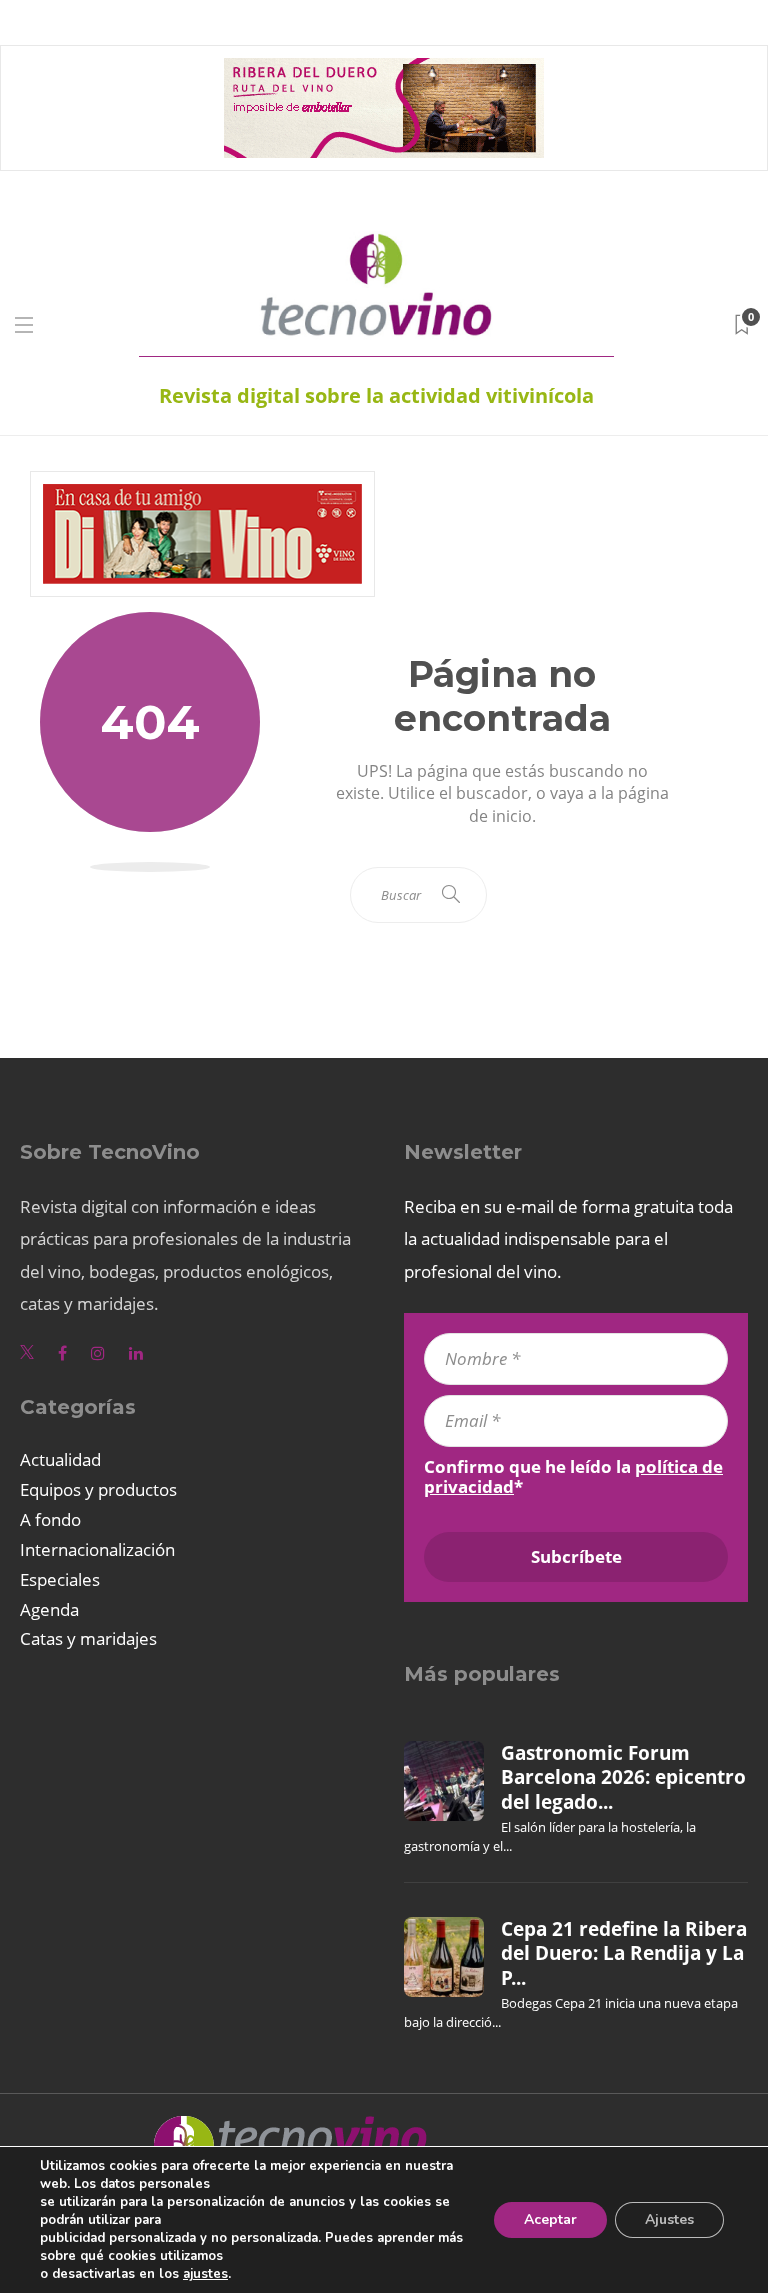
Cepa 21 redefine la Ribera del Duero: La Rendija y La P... (624, 1953)
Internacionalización (97, 1549)
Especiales (60, 1579)
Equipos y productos (98, 1489)
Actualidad (60, 1459)
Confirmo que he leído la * (573, 1477)
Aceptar (550, 2219)
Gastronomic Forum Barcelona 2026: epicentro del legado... (623, 1777)
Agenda (49, 1609)
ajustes (205, 2274)
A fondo (50, 1519)
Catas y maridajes (88, 1638)
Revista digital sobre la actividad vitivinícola (376, 395)
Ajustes (669, 2219)
